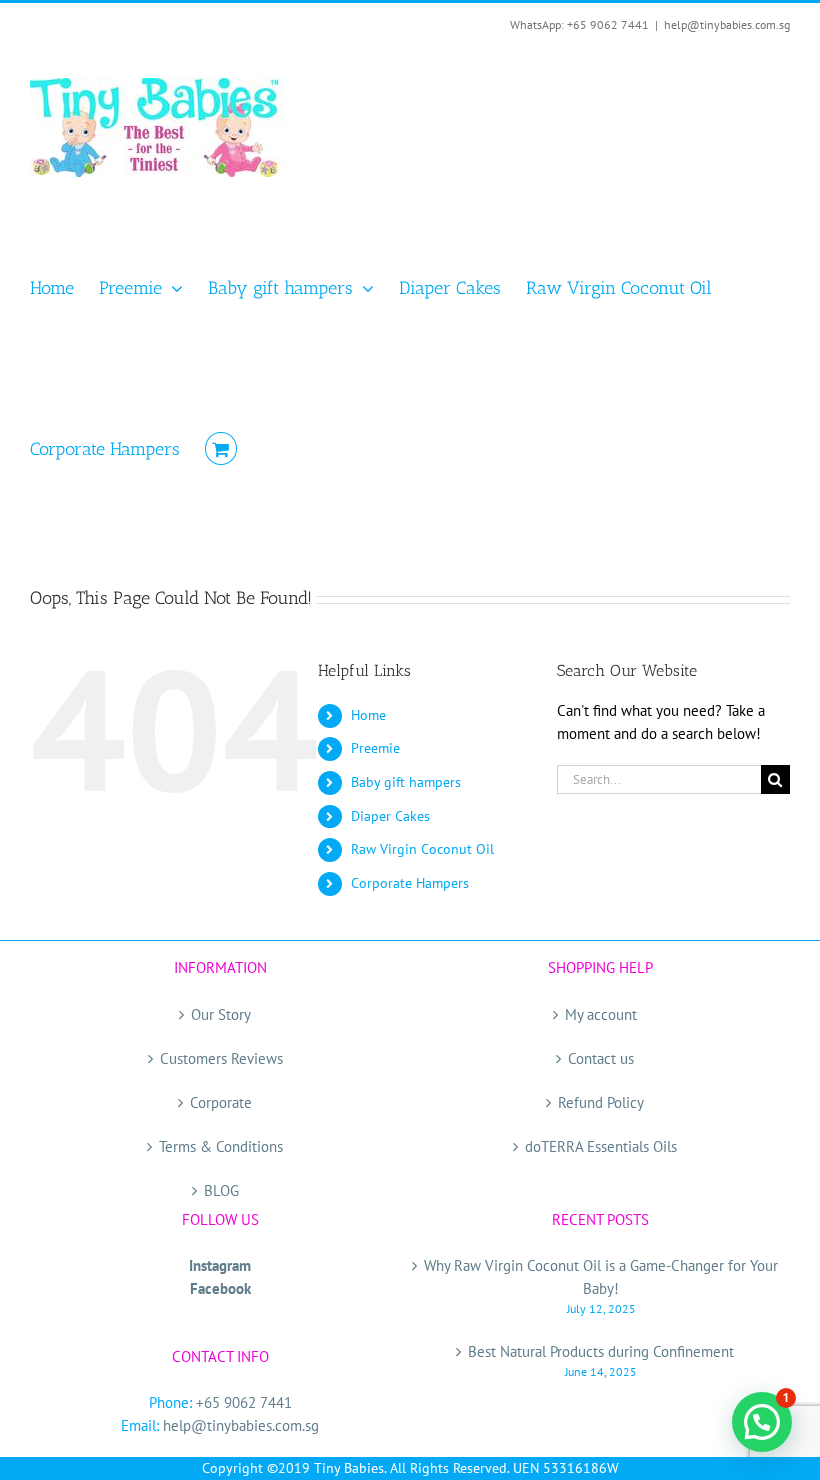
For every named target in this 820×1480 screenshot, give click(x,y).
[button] (762, 1422)
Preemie (375, 748)
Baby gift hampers (406, 782)
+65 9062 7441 (244, 1402)
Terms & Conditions (221, 1146)
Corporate (221, 1102)
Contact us (601, 1058)
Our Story (221, 1014)
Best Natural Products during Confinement (601, 1351)
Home (368, 715)
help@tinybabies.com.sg (727, 24)
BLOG (221, 1190)
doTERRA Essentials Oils (601, 1146)
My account (601, 1014)
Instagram (220, 1265)
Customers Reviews (221, 1058)
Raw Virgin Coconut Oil (422, 849)
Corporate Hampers (410, 883)
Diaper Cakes (390, 816)
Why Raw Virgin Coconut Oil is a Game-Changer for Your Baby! (601, 1277)
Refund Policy (601, 1102)
